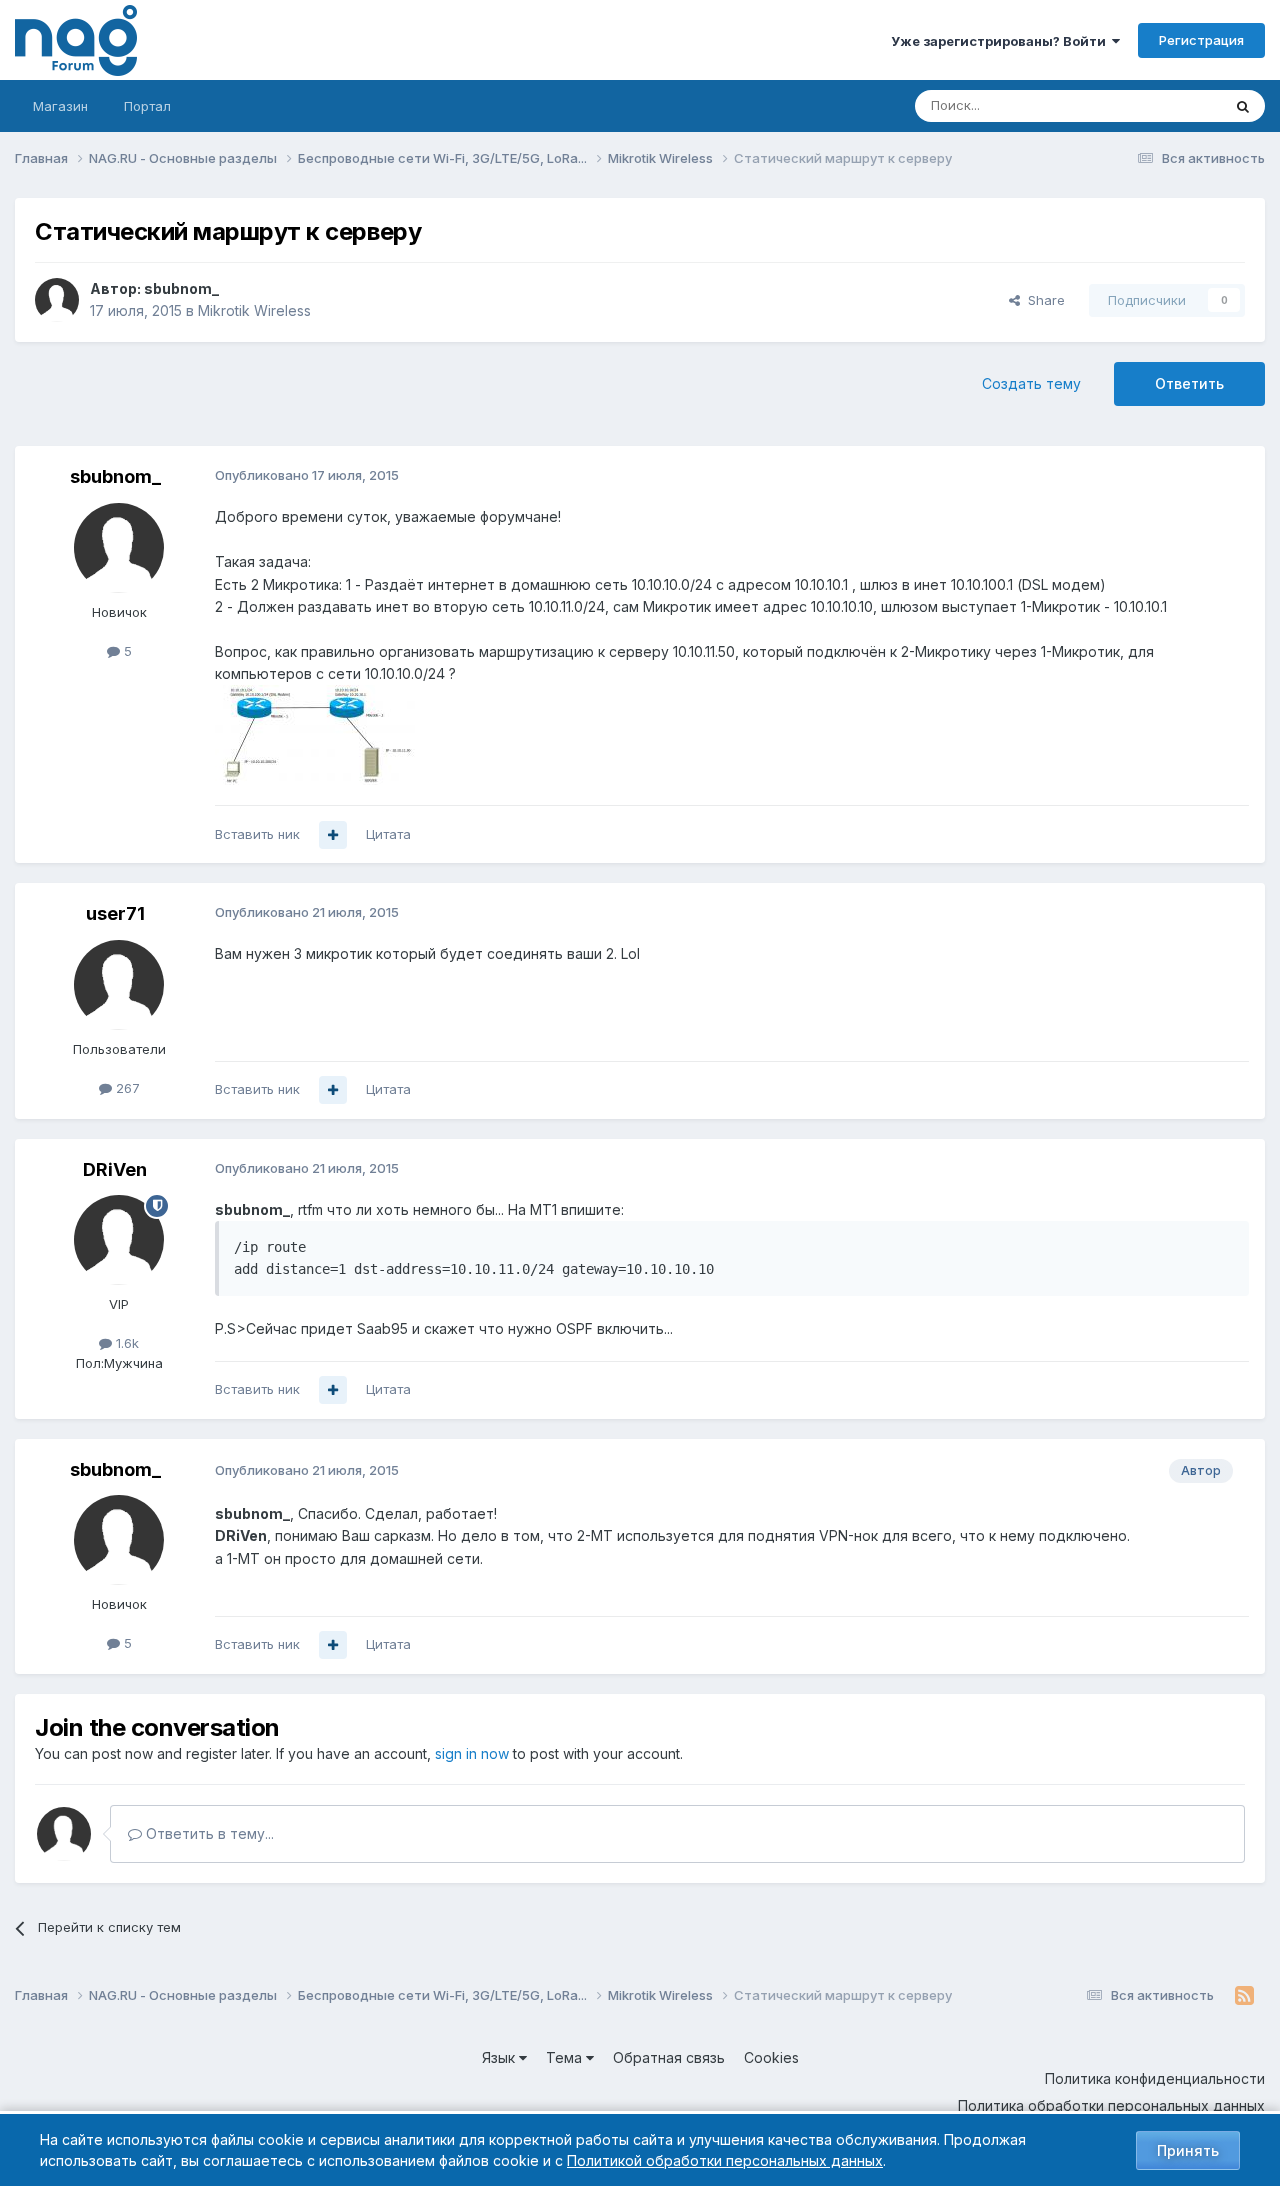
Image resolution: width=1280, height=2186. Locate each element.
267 (126, 1088)
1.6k (125, 1343)
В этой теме (1158, 105)
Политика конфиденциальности (1155, 2078)
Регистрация (1201, 40)
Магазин (60, 106)
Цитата (388, 834)
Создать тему (1031, 383)
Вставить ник (257, 834)
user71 (115, 913)
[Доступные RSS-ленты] (1244, 1996)
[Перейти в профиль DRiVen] (119, 1240)
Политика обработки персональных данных (1111, 2105)
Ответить (1189, 383)
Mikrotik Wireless (254, 310)
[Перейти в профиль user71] (119, 985)
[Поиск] (1243, 106)
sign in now (472, 1753)
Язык (500, 2057)
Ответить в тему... (208, 1833)
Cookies (771, 2057)
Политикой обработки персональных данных (725, 2160)
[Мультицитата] (333, 835)
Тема (566, 2057)
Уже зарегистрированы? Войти (1001, 41)
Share (1042, 300)
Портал (147, 106)
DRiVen (115, 1169)
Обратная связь (669, 2057)
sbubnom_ (181, 288)
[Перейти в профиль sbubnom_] (57, 300)
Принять (1188, 2150)
